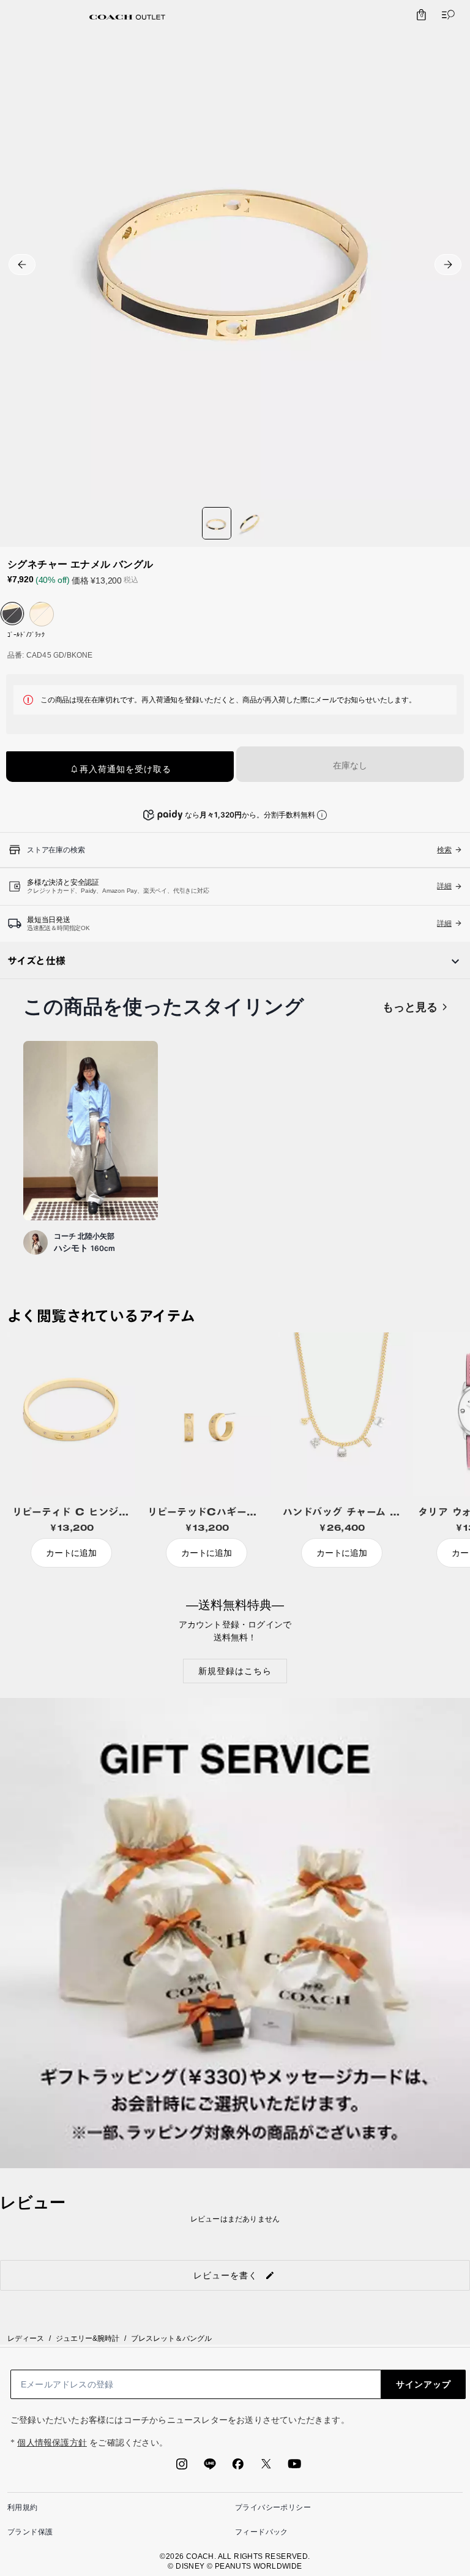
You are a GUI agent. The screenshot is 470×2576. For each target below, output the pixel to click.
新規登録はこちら (235, 1671)
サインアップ (423, 2384)
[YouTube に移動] (294, 2468)
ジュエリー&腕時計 (88, 2338)
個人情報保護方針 (52, 2443)
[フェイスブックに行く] (238, 2468)
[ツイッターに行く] (266, 2468)
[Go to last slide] (22, 265)
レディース (26, 2338)
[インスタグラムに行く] (182, 2468)
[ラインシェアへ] (210, 2468)
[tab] (127, 17)
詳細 (444, 886)
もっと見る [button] (410, 1007)
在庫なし (350, 765)
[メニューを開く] (446, 15)
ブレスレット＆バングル (171, 2338)
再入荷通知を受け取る (125, 769)
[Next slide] (448, 265)
